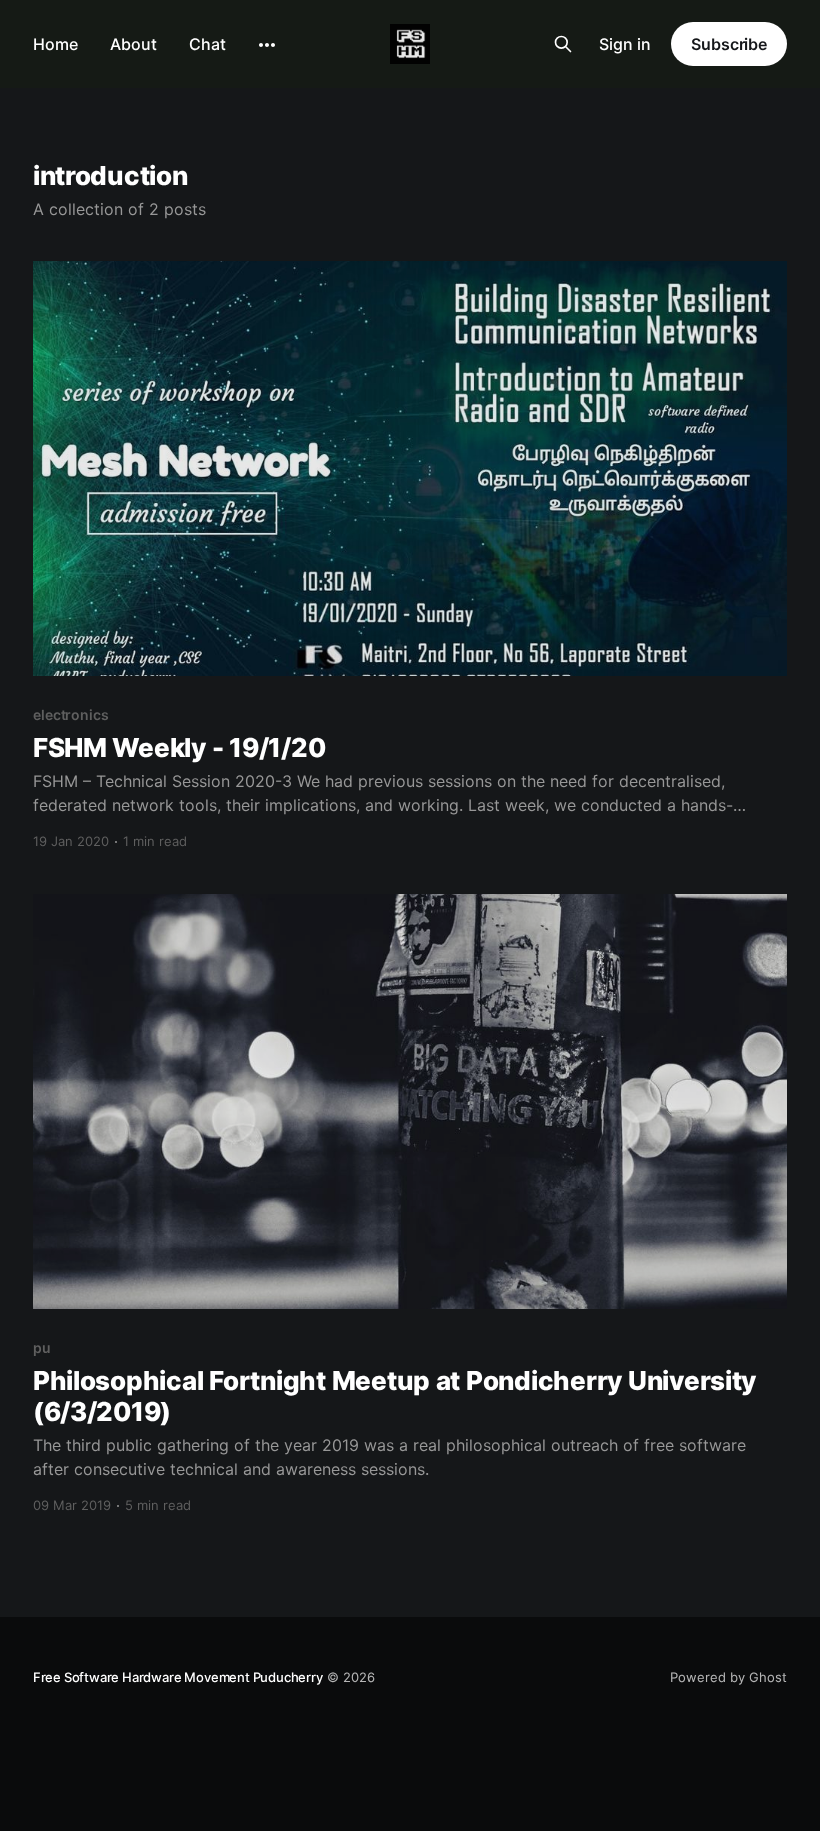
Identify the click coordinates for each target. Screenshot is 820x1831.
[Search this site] (563, 44)
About (133, 44)
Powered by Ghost (728, 1677)
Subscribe (729, 44)
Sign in (625, 44)
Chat (207, 44)
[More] (267, 45)
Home (55, 44)
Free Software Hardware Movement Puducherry (178, 1677)
